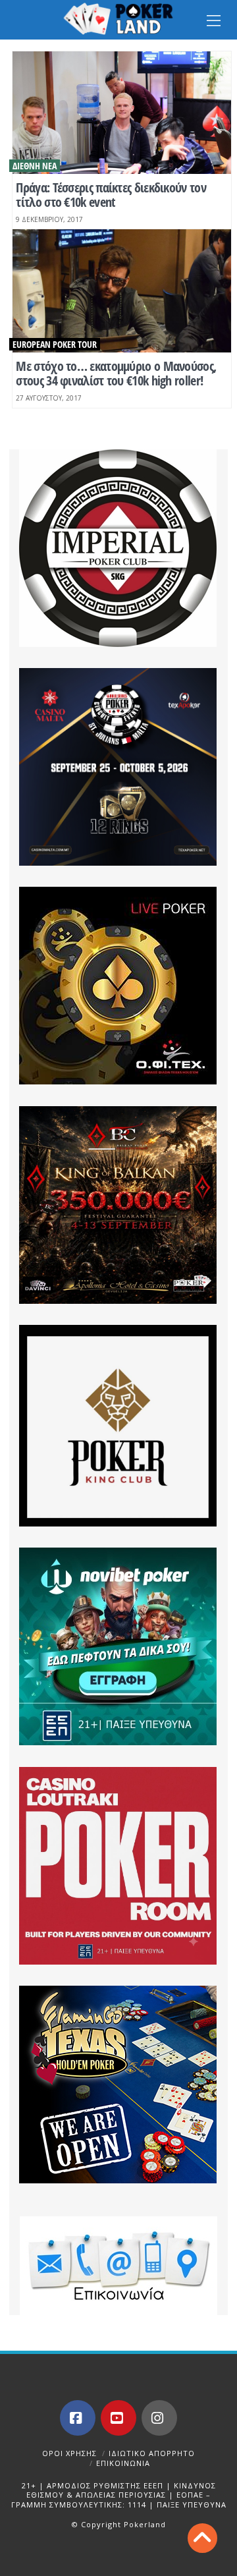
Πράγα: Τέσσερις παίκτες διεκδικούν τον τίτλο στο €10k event (111, 195)
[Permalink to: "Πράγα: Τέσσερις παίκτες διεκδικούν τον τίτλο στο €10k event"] (121, 113)
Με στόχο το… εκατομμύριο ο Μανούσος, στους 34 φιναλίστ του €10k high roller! (116, 373)
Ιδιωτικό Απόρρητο (152, 2453)
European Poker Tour (55, 344)
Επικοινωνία (123, 2463)
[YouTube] (118, 2418)
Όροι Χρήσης (69, 2453)
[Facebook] (78, 2418)
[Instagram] (159, 2418)
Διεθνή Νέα (35, 166)
